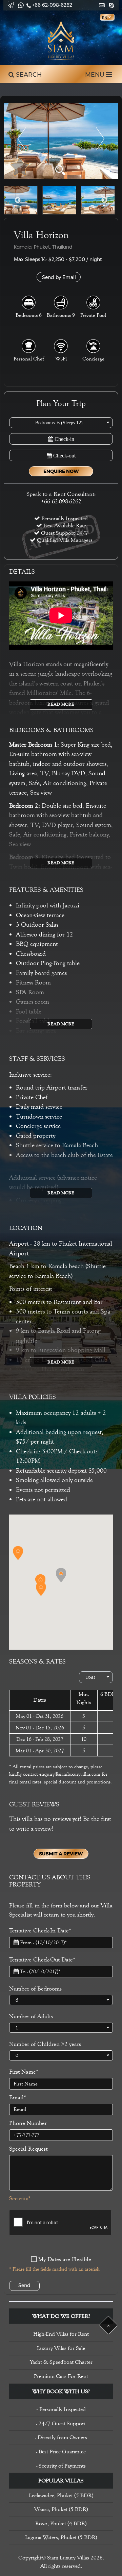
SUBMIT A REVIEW (61, 1854)
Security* (20, 2198)
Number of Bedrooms (35, 1989)
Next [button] (104, 200)
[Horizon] (61, 141)
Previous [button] (18, 200)
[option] (61, 141)
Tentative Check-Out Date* (42, 1959)
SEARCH (28, 75)
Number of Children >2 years (45, 2044)
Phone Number (28, 2123)
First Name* (24, 2072)
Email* (18, 2097)
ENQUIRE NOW (61, 471)
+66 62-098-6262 (52, 5)
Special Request (28, 2149)
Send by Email (59, 277)
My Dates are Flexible (65, 2259)
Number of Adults (31, 2016)
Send (24, 2285)
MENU (96, 75)
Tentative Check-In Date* (40, 1930)
